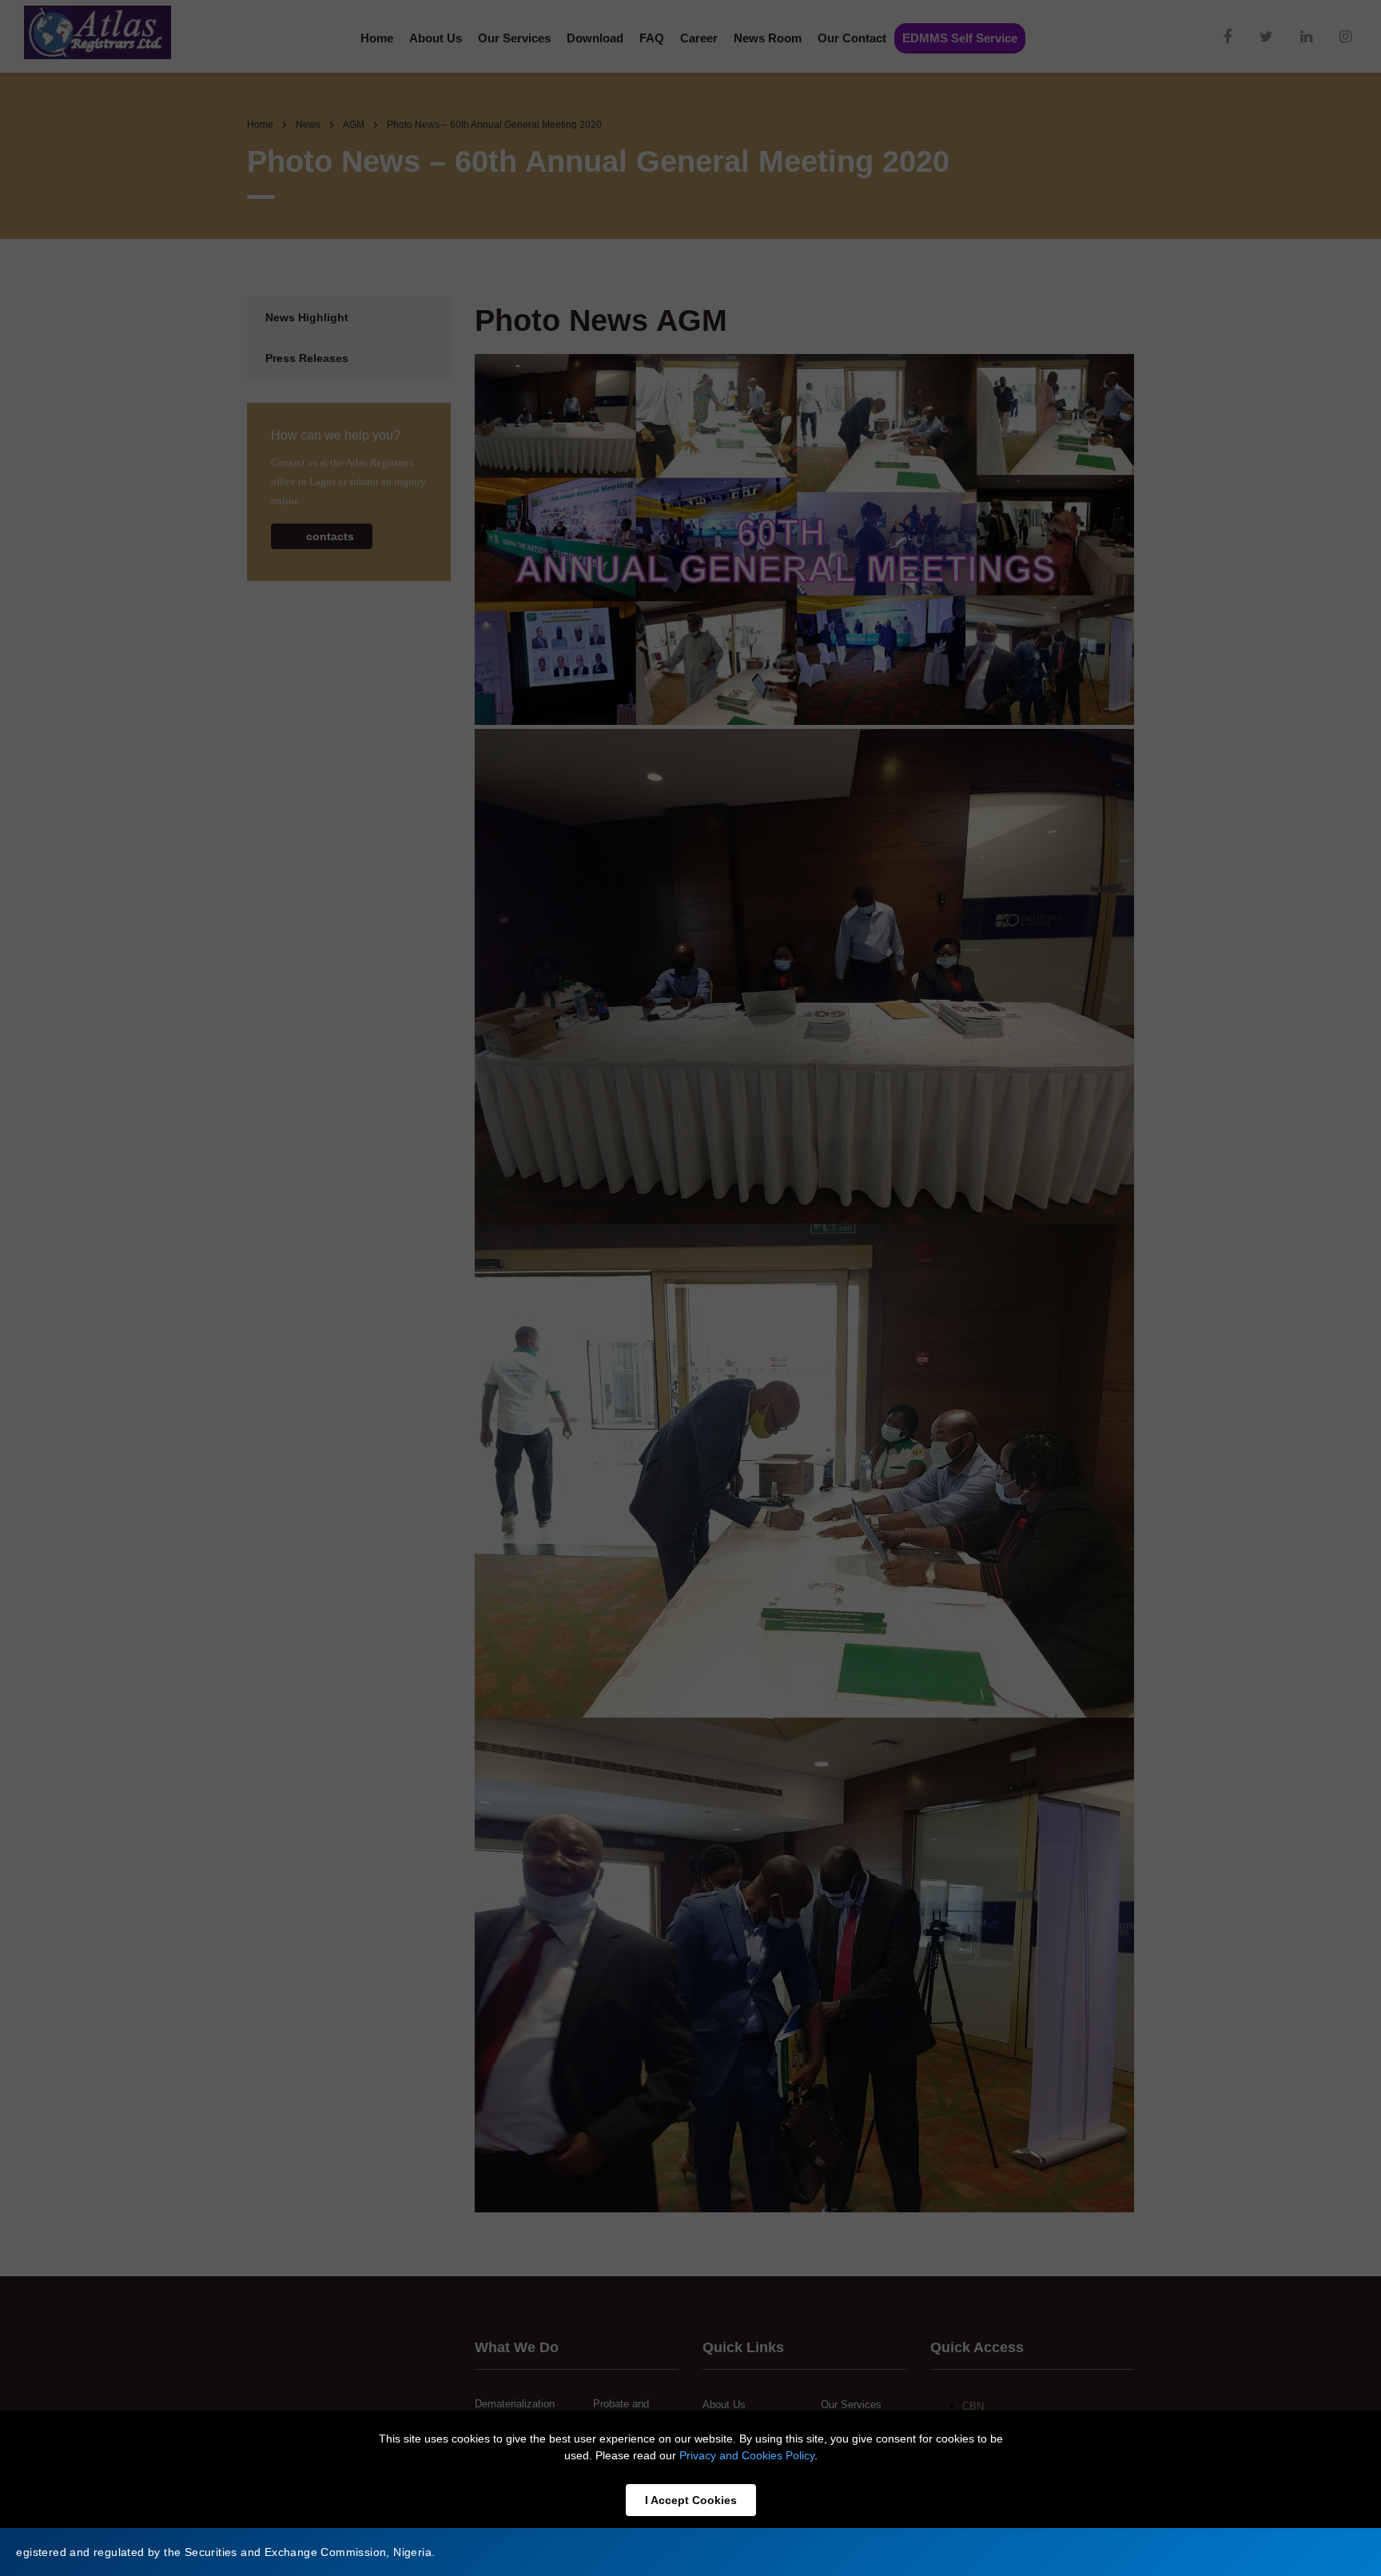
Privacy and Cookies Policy (747, 2455)
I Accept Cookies (691, 2500)
